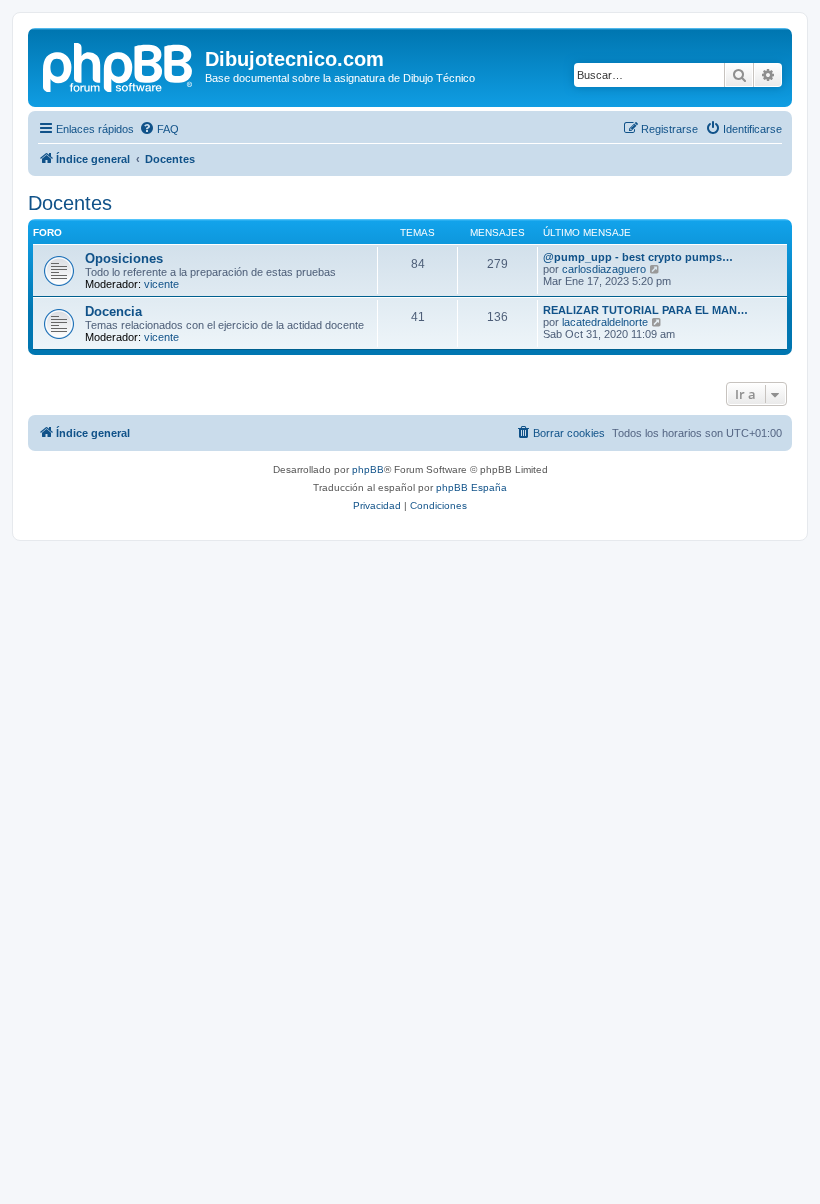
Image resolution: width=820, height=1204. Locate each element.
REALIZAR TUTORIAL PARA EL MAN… (645, 310)
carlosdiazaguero (604, 269)
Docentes (70, 203)
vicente (161, 284)
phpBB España (471, 487)
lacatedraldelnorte (605, 322)
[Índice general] (119, 65)
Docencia (113, 311)
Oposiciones (124, 258)
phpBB (368, 469)
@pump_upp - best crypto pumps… (638, 257)
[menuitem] (159, 129)
